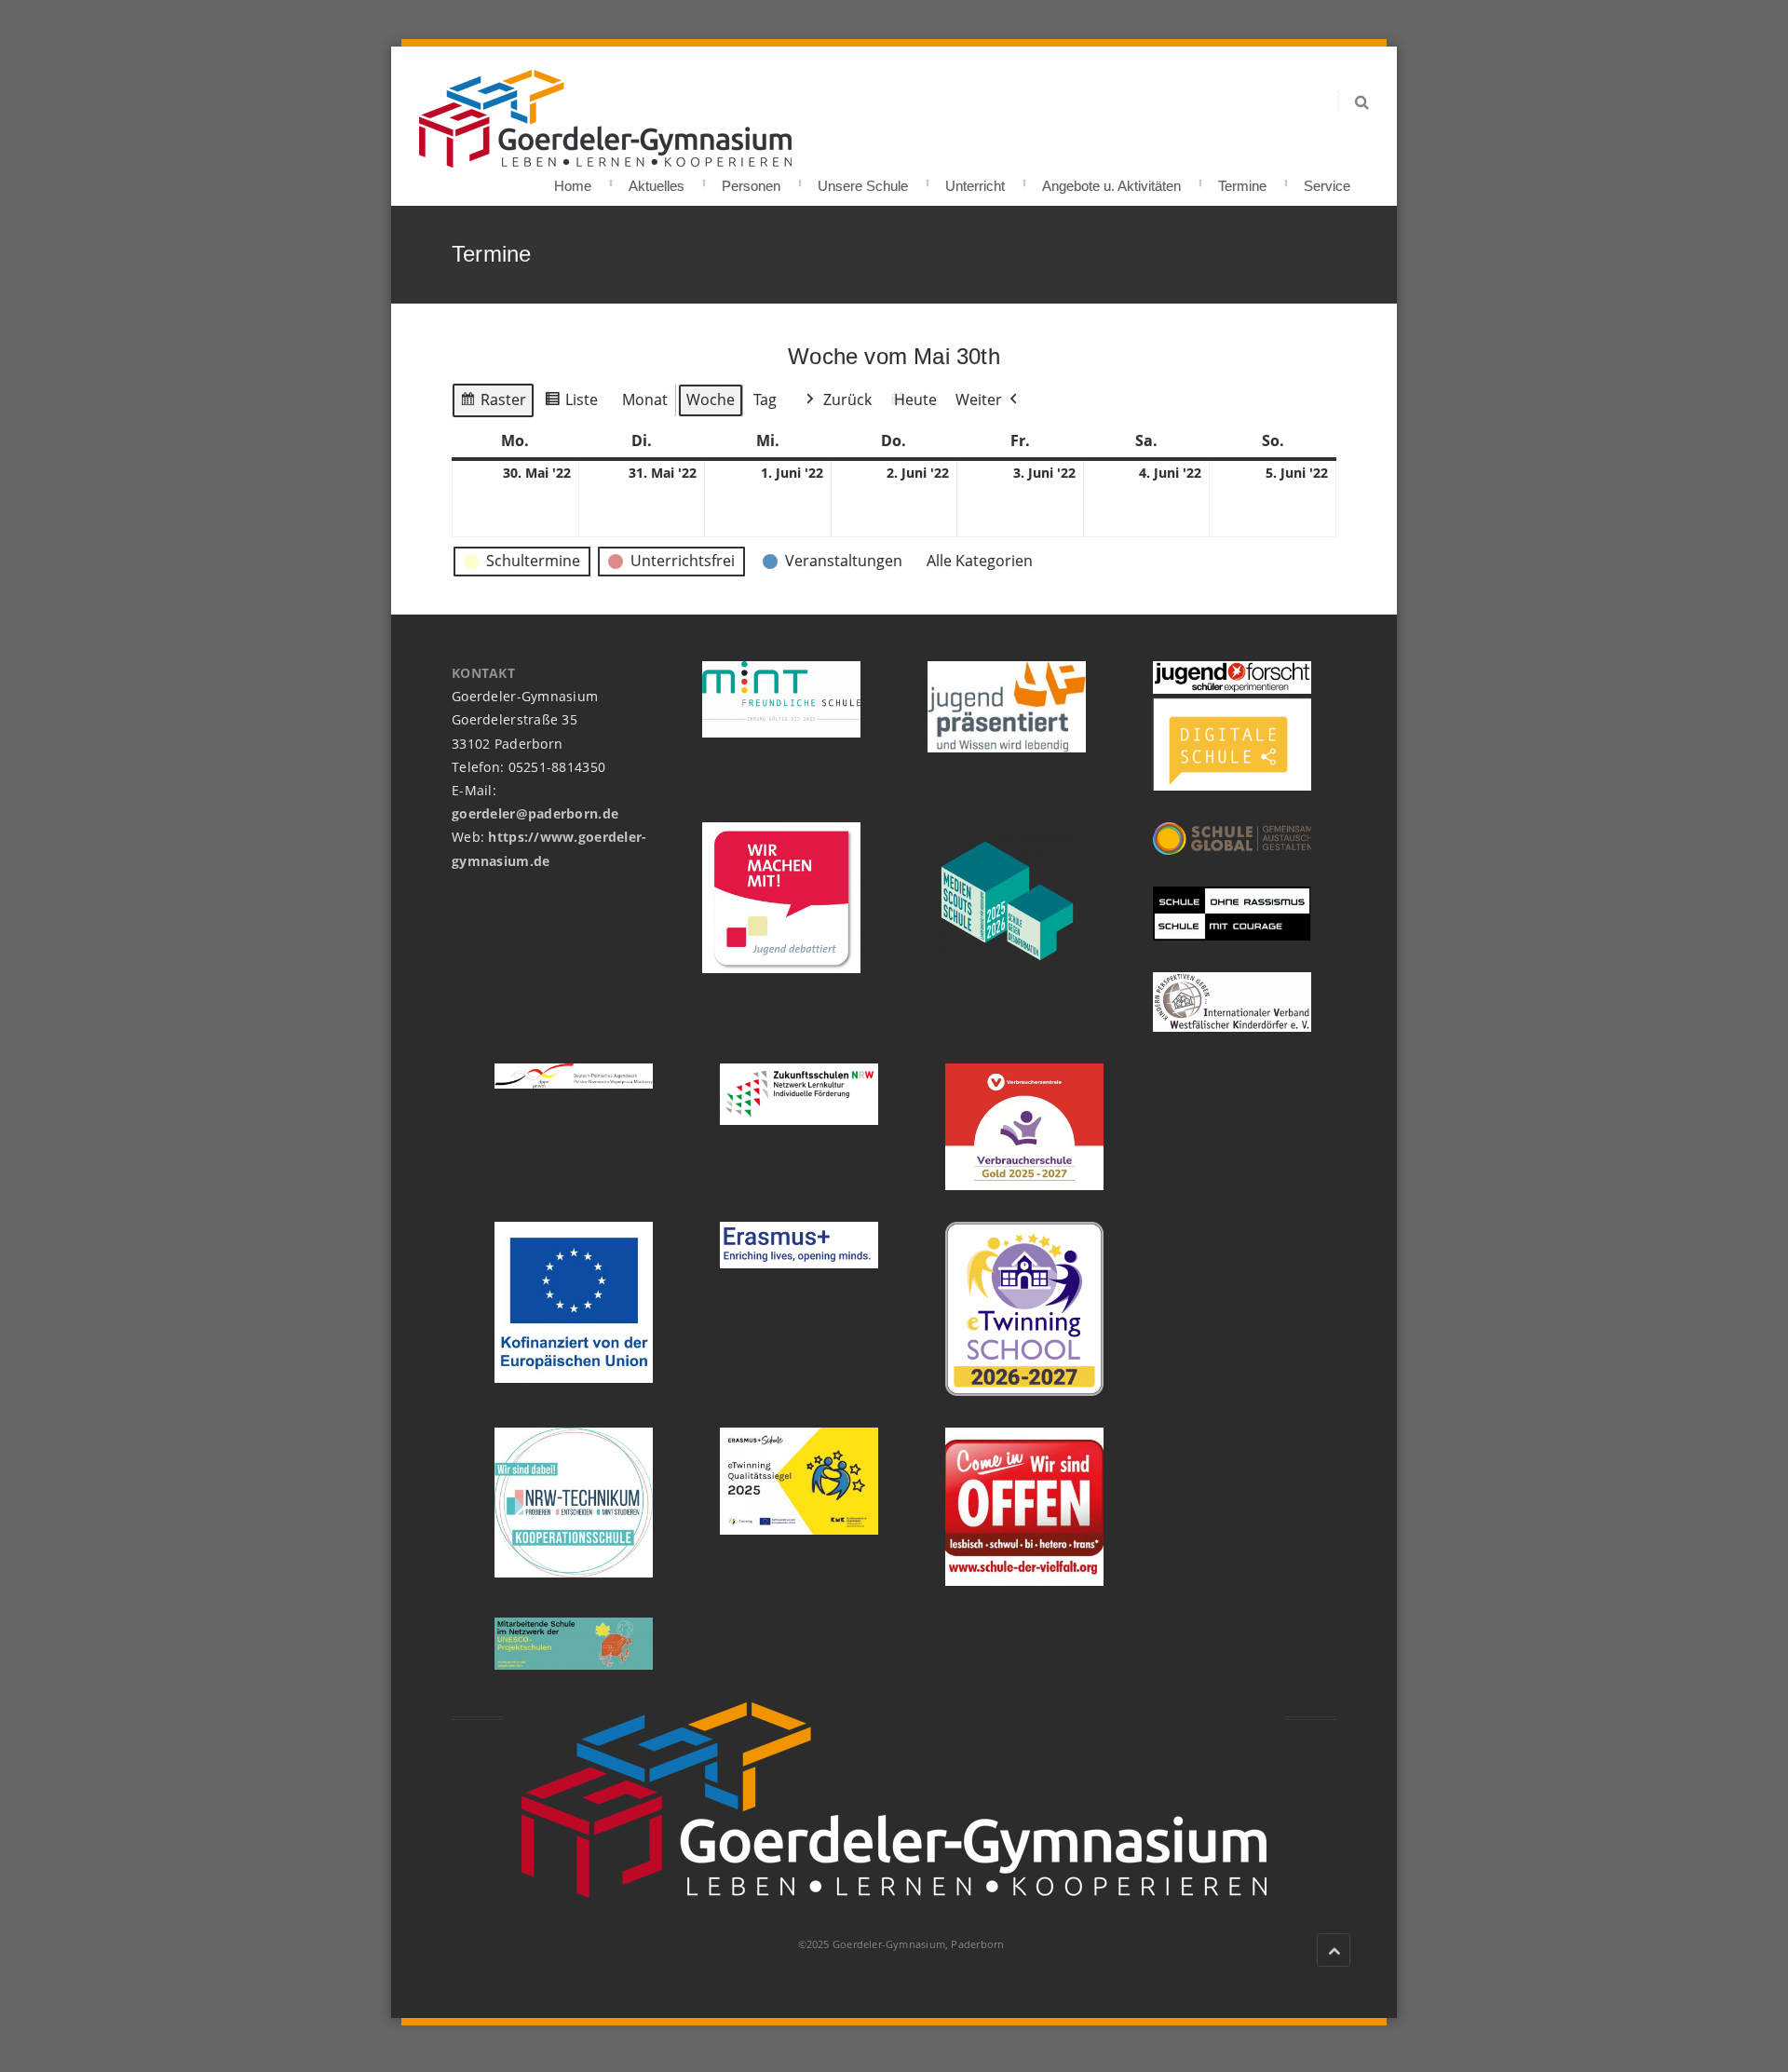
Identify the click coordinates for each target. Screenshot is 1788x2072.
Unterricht (975, 180)
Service (1327, 180)
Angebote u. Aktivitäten (1111, 180)
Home (573, 180)
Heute (915, 400)
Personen (751, 180)
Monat (645, 400)
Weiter (979, 400)
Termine (1242, 180)
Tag (765, 400)
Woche (711, 400)
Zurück (847, 400)
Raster (493, 404)
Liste (571, 404)
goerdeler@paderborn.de (535, 813)
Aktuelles (657, 180)
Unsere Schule (863, 180)
